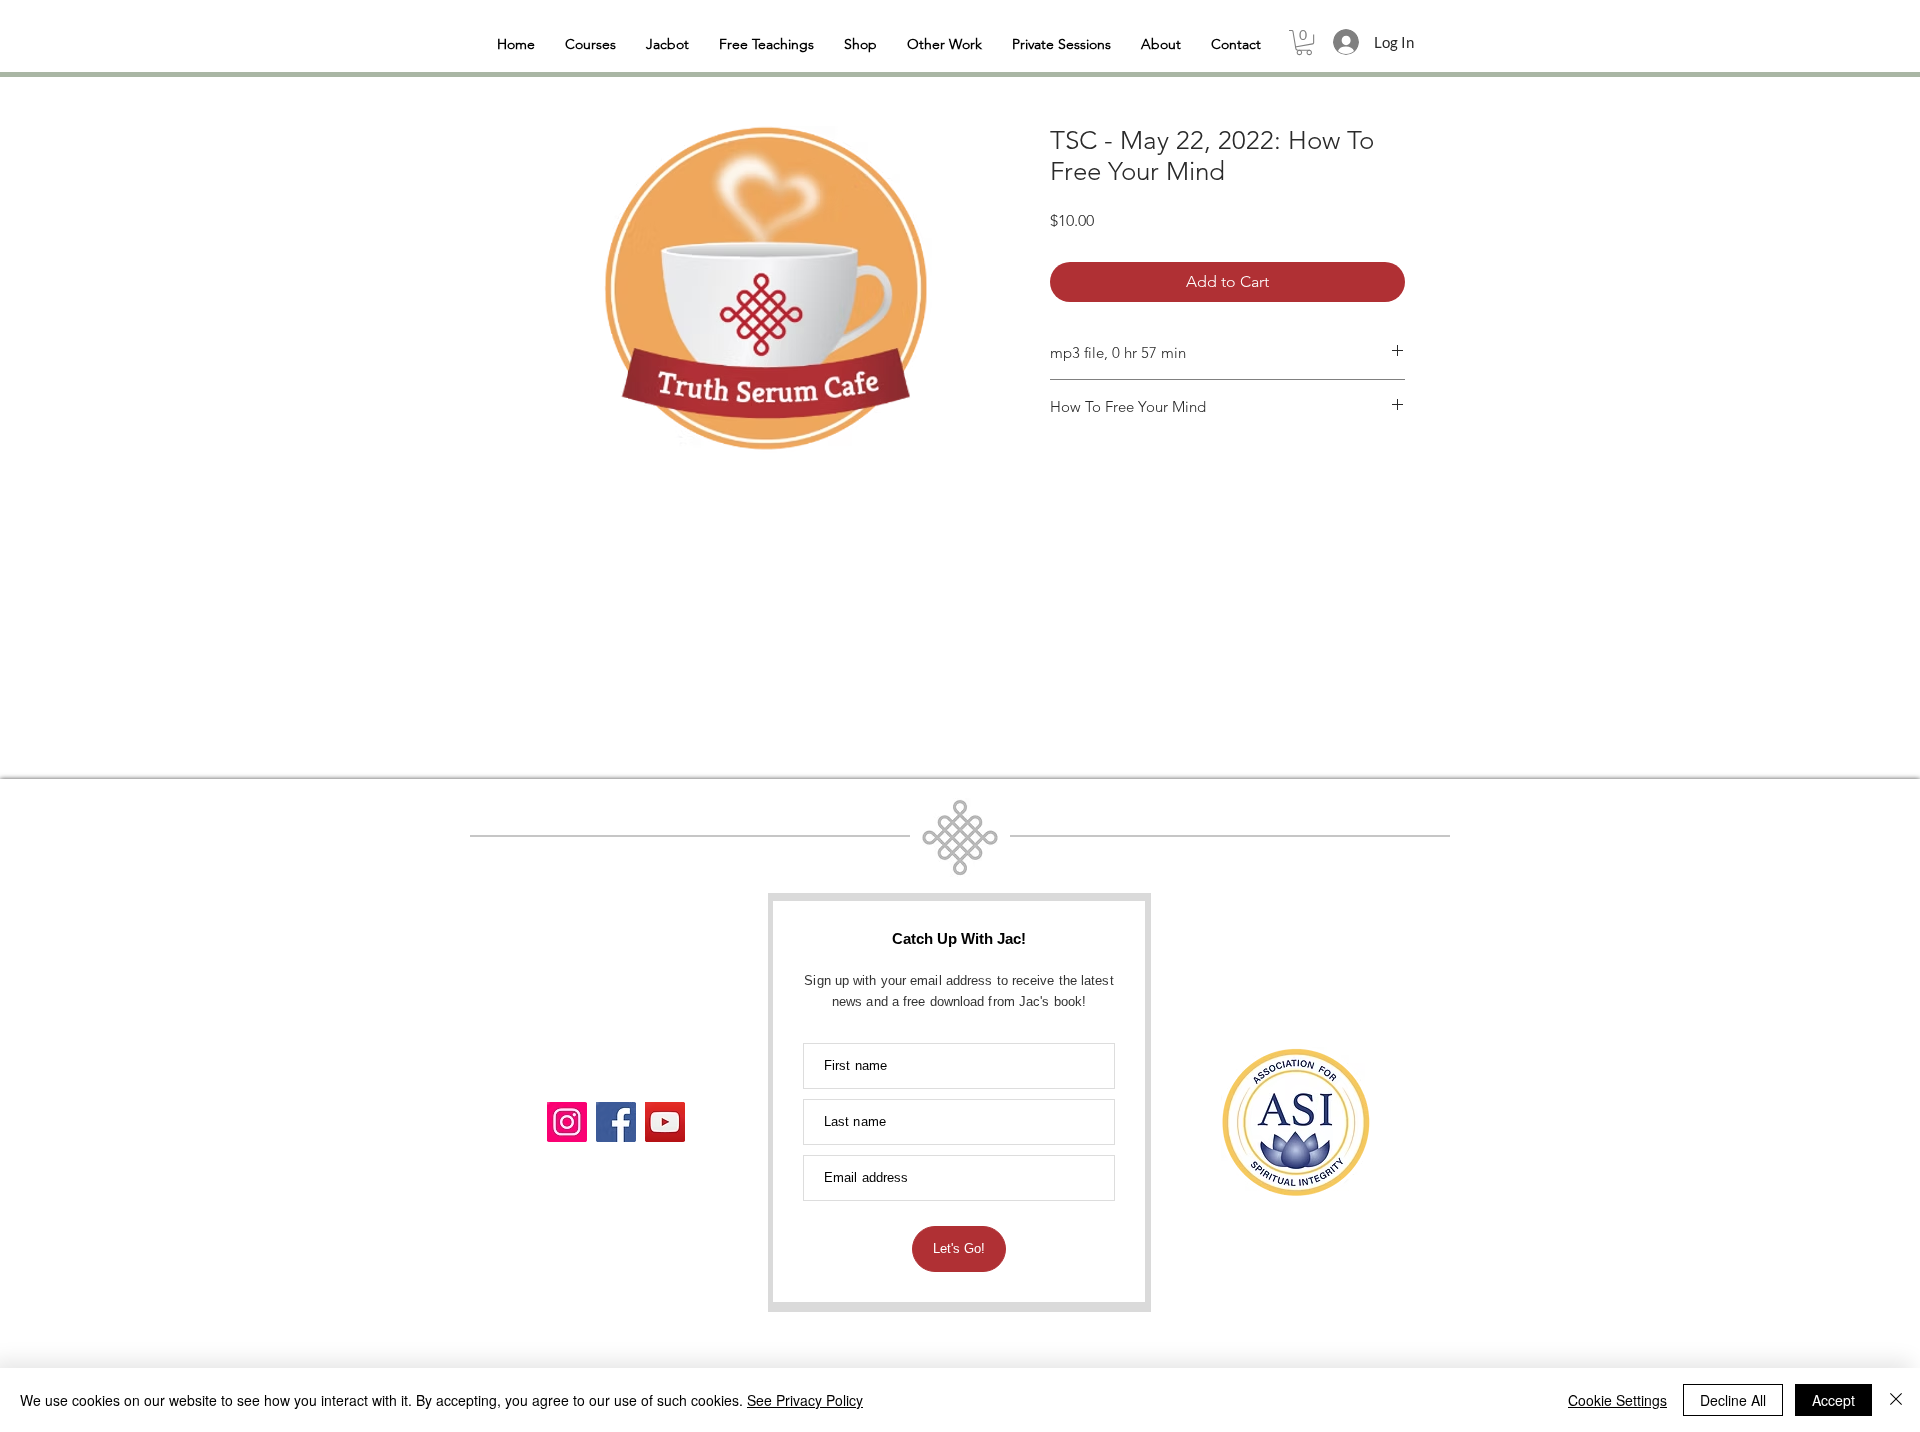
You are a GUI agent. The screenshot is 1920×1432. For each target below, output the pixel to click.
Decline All (1733, 1400)
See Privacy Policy (805, 1400)
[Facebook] (616, 1122)
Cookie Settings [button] (1617, 1400)
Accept (1833, 1400)
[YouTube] (665, 1122)
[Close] (1896, 1400)
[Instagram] (567, 1122)
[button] (1304, 42)
